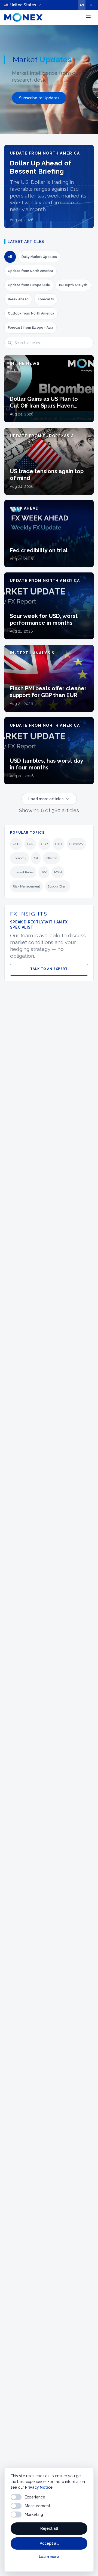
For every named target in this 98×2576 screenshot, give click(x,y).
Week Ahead (18, 299)
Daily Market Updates (39, 257)
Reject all (49, 2528)
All (10, 257)
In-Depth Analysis (73, 285)
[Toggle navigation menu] (88, 17)
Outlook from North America (31, 313)
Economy (20, 858)
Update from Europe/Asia (29, 285)
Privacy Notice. (39, 2487)
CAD (59, 844)
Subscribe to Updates (39, 98)
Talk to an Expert (49, 969)
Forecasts (46, 299)
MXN (58, 872)
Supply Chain (58, 886)
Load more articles (46, 799)
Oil (36, 858)
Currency (76, 844)
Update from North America (30, 271)
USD (16, 844)
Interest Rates (23, 872)
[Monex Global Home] (23, 17)
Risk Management (26, 886)
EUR (30, 844)
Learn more (49, 2557)
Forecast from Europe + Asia (30, 328)
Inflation (51, 858)
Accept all (49, 2543)
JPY (44, 872)
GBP (44, 844)
